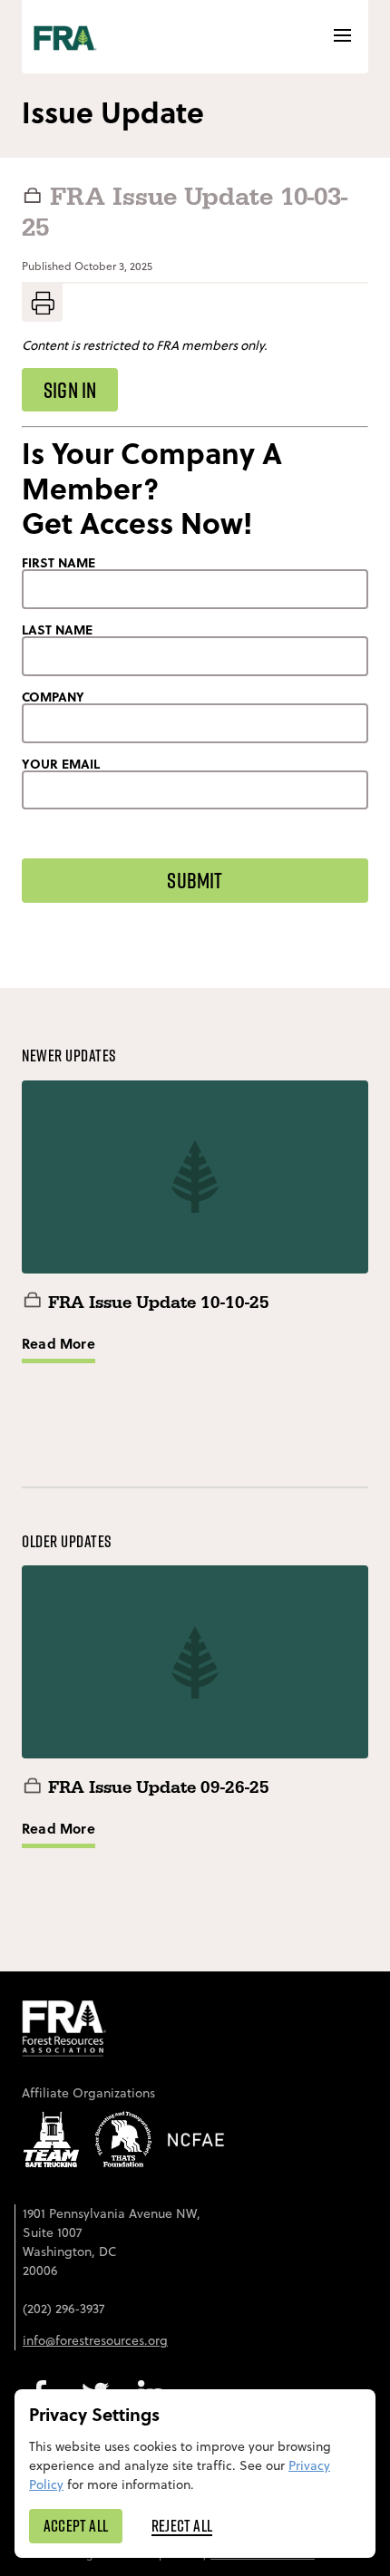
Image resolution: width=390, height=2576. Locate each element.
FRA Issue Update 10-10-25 (159, 1303)
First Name (58, 563)
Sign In (70, 390)
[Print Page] (42, 303)
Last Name (57, 630)
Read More (58, 1343)
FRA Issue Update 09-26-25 (159, 1787)
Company (53, 697)
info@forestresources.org (95, 2340)
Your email (61, 764)
